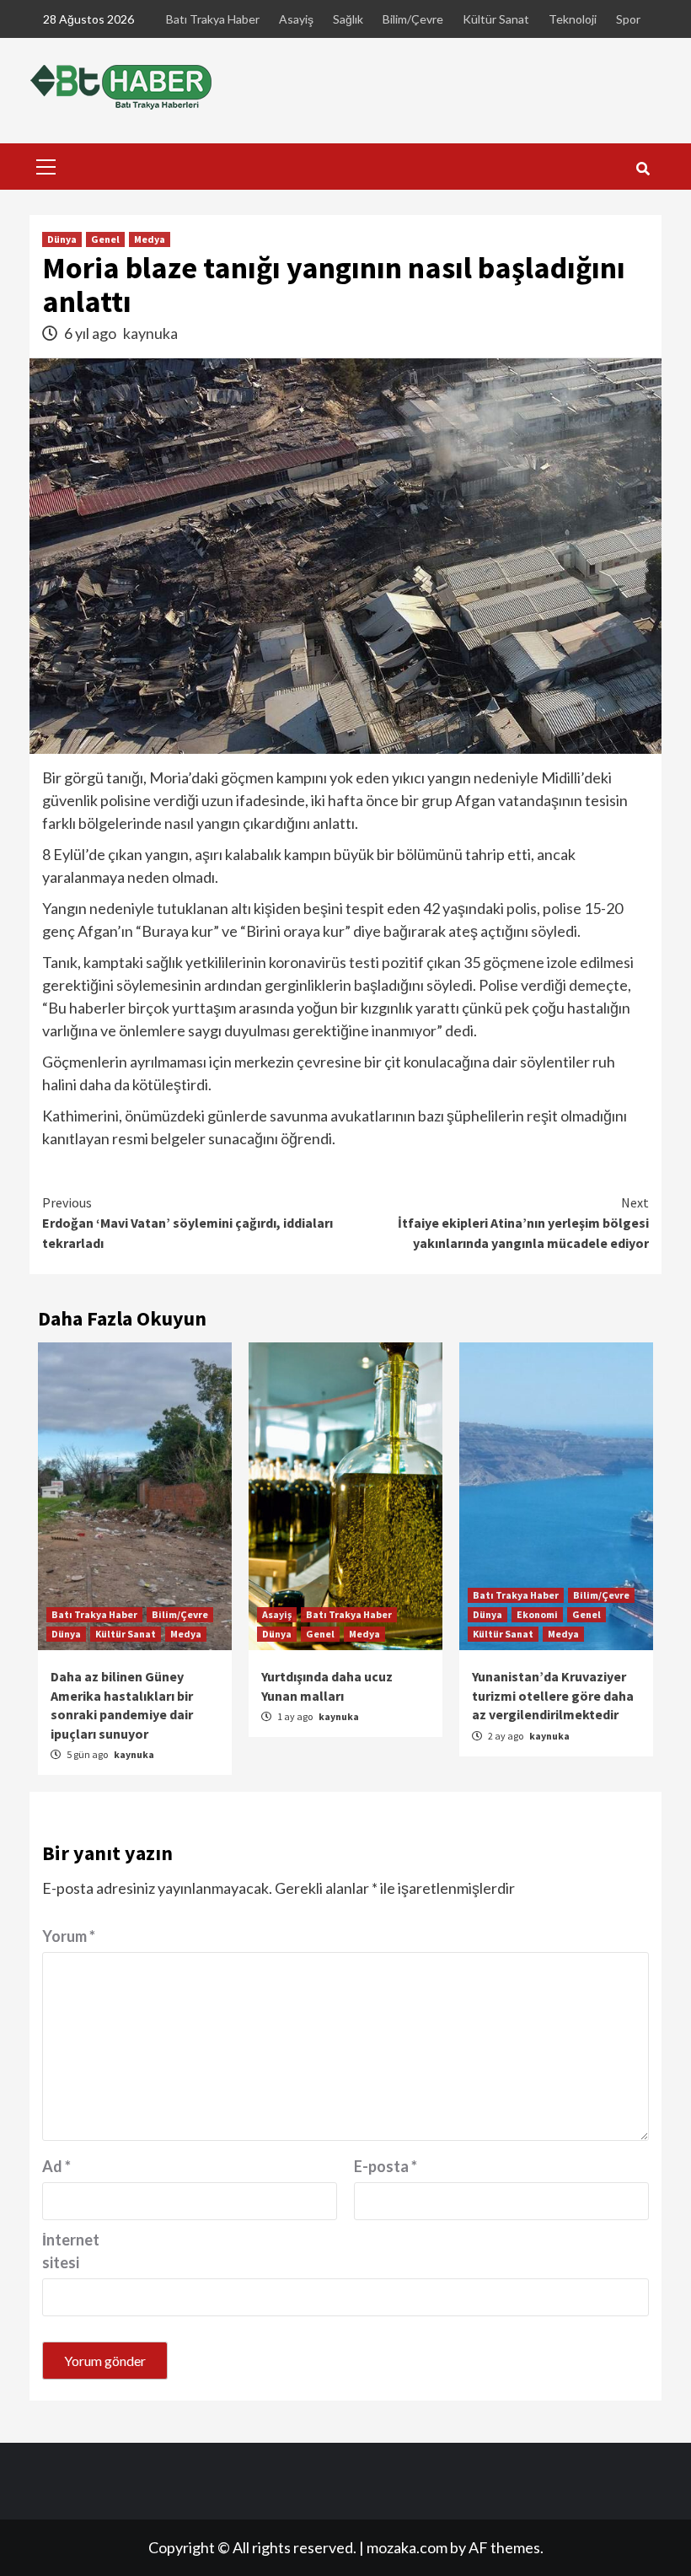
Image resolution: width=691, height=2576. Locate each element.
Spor (628, 19)
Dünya (62, 239)
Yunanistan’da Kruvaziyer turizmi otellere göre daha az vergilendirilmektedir (553, 1695)
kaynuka (150, 333)
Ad (56, 2166)
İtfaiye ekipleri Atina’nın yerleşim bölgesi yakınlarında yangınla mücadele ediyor (523, 1223)
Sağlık (348, 19)
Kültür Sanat (496, 19)
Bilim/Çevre (413, 19)
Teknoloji (573, 19)
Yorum (69, 1936)
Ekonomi (537, 1614)
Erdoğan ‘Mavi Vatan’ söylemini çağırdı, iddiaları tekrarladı (187, 1223)
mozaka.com (407, 2547)
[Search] (643, 169)
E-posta (386, 2166)
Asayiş (296, 19)
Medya (150, 239)
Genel (105, 239)
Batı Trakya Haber (213, 19)
